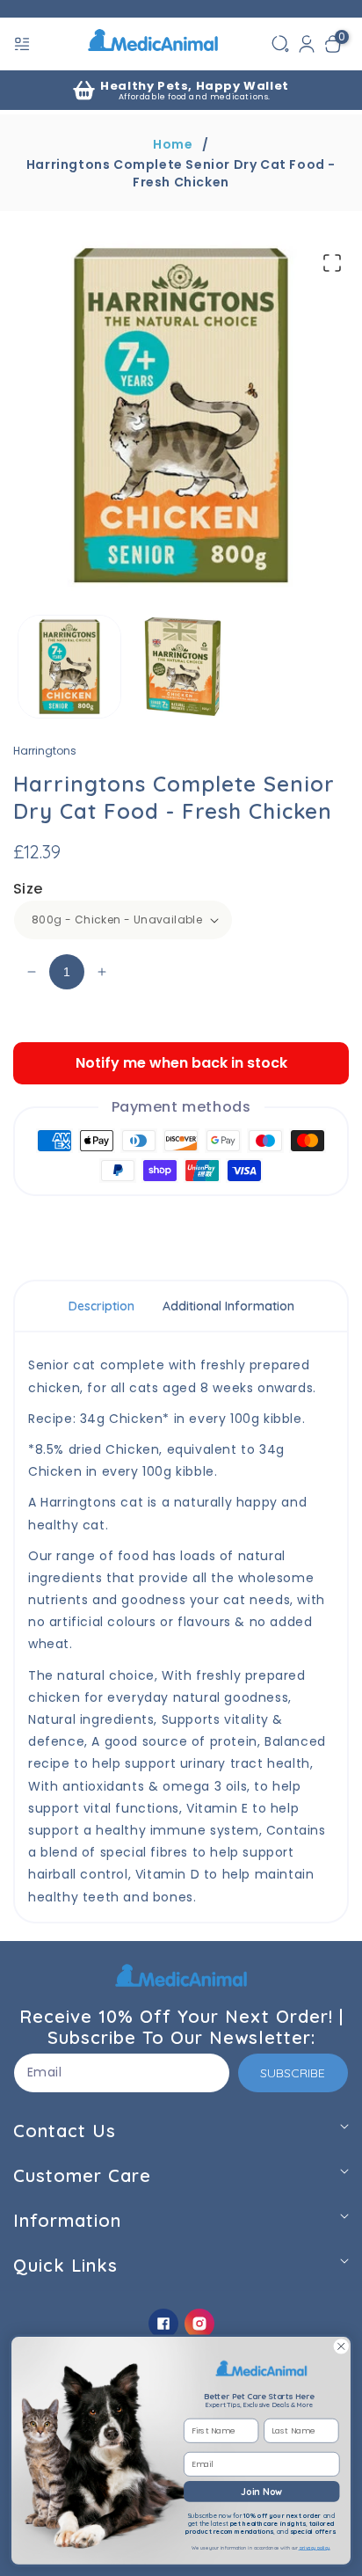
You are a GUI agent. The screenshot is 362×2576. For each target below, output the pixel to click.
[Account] (307, 44)
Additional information (228, 1306)
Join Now (261, 2491)
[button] (24, 44)
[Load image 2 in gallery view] (183, 667)
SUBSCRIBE (293, 2073)
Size (28, 889)
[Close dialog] (341, 2346)
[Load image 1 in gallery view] (69, 667)
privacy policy (315, 2548)
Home (173, 144)
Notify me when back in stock (181, 1063)
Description (101, 1306)
